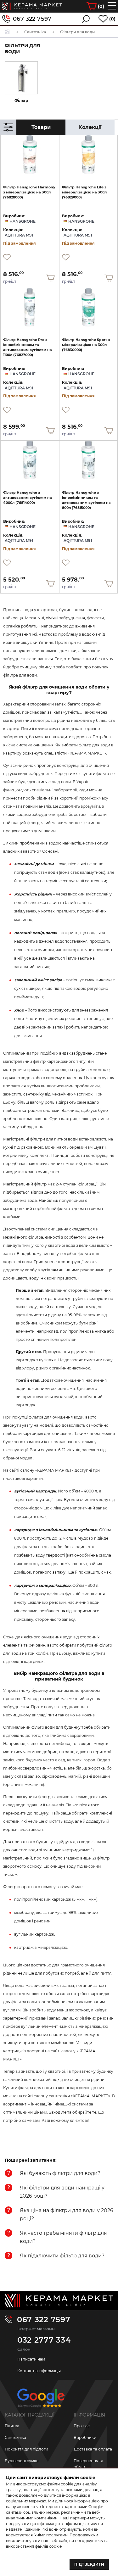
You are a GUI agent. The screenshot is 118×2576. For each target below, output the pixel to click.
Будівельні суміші (22, 2461)
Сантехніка (15, 2437)
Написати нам (31, 2359)
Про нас (82, 2426)
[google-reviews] (41, 2400)
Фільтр (21, 100)
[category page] (21, 78)
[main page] (32, 6)
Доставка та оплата (93, 2449)
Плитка (12, 2426)
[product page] (30, 155)
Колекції (90, 127)
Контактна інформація (39, 2371)
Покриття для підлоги (26, 2449)
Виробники (85, 2437)
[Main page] (59, 2301)
